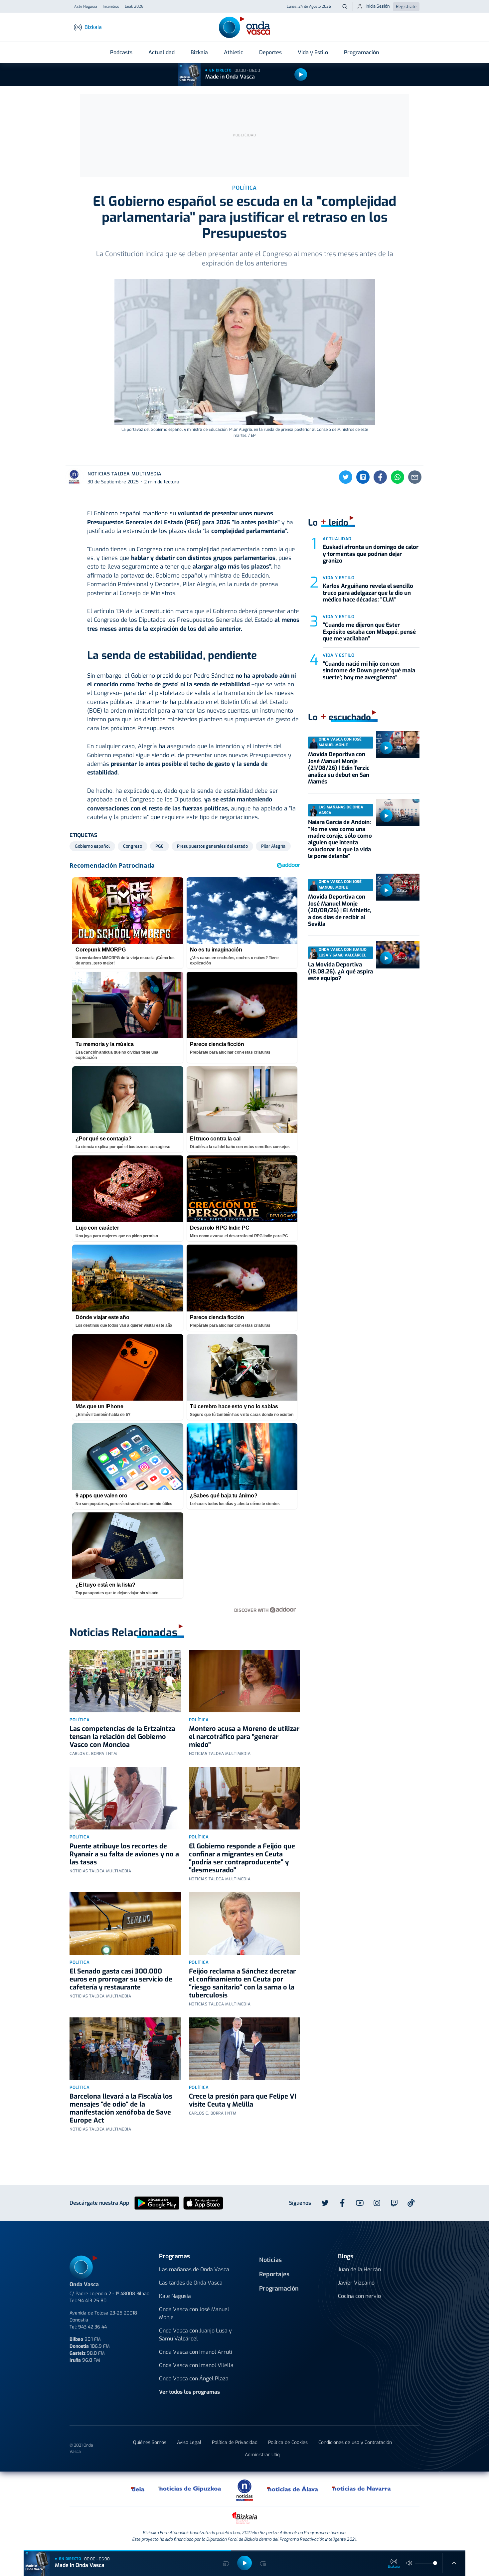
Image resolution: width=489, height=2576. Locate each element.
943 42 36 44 (92, 2327)
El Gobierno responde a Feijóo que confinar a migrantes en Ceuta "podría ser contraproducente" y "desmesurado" (242, 1858)
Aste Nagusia (86, 7)
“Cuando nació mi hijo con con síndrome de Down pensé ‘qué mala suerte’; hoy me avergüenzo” (369, 671)
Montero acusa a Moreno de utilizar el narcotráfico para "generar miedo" (244, 1737)
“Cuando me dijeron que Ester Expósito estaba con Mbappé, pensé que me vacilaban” (369, 632)
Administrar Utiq (262, 2455)
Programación (361, 52)
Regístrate (406, 6)
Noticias (270, 2260)
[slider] (435, 2563)
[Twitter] (346, 477)
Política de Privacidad (235, 2442)
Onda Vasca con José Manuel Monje (194, 2313)
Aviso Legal (189, 2442)
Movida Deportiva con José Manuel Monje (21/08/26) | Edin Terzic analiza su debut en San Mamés (339, 768)
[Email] (415, 477)
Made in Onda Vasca (230, 77)
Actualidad (162, 52)
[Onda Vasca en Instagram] (377, 2203)
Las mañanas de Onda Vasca (194, 2269)
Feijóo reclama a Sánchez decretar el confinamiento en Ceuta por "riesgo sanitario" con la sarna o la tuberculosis (242, 1983)
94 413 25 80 (92, 2301)
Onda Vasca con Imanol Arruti (196, 2352)
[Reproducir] (301, 75)
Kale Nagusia (175, 2296)
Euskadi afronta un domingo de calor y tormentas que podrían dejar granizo (371, 554)
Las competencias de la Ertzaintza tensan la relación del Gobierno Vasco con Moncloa (122, 1737)
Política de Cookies (288, 2442)
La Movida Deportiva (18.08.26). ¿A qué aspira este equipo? (340, 971)
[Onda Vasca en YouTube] (360, 2203)
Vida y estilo (338, 578)
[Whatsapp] (398, 477)
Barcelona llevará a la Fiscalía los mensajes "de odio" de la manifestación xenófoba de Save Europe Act (121, 2108)
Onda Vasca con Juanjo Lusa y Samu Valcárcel (195, 2335)
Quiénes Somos (150, 2442)
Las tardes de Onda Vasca (191, 2283)
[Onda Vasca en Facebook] (342, 2203)
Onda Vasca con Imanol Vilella (196, 2365)
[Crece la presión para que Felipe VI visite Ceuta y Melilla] (245, 2049)
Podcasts (121, 52)
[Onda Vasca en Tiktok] (411, 2203)
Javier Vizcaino (356, 2283)
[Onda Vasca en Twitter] (325, 2203)
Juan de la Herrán (359, 2269)
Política (80, 1720)
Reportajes (274, 2274)
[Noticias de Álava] (293, 2489)
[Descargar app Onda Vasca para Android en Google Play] (157, 2203)
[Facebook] (380, 477)
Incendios (111, 7)
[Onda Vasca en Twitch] (394, 2203)
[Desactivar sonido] (409, 2563)
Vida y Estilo (313, 52)
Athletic (234, 52)
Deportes (270, 52)
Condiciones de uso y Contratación (355, 2442)
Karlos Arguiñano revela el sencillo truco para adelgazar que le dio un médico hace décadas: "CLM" (368, 593)
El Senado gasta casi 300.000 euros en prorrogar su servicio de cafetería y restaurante (121, 1979)
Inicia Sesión (378, 6)
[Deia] (138, 2489)
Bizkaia (199, 52)
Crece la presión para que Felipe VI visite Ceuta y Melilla (243, 2100)
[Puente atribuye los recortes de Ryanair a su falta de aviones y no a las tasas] (125, 1798)
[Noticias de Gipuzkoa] (190, 2489)
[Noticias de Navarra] (362, 2489)
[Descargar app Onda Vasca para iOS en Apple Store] (203, 2203)
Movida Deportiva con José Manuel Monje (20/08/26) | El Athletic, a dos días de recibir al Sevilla (340, 910)
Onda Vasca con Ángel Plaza (194, 2379)
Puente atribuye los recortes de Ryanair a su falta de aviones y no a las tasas (124, 1854)
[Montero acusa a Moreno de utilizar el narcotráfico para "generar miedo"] (245, 1681)
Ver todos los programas (189, 2392)
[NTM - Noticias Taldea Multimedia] (244, 2490)
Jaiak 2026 (134, 7)
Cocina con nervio (359, 2296)
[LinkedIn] (363, 477)
